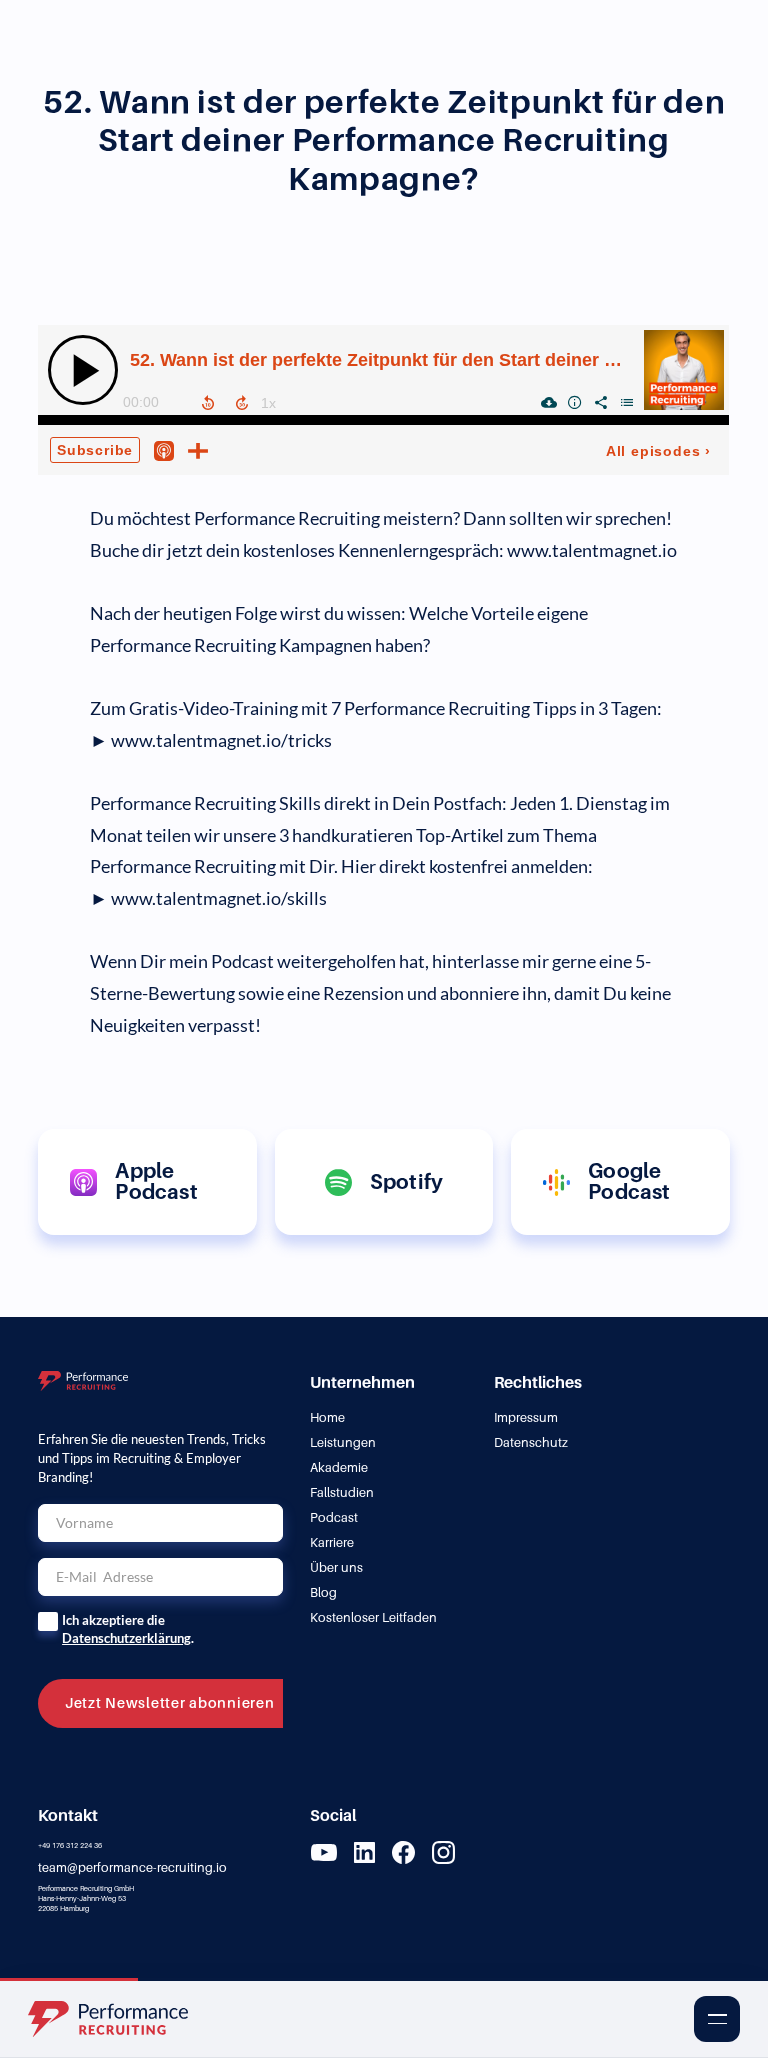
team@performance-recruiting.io (132, 1867)
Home (327, 1417)
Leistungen (343, 1442)
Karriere (332, 1542)
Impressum (526, 1417)
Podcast (334, 1517)
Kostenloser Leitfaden (373, 1617)
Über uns (336, 1567)
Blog (323, 1592)
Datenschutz (531, 1442)
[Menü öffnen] (717, 2019)
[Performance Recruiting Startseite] (122, 2019)
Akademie (339, 1467)
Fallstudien (342, 1492)
